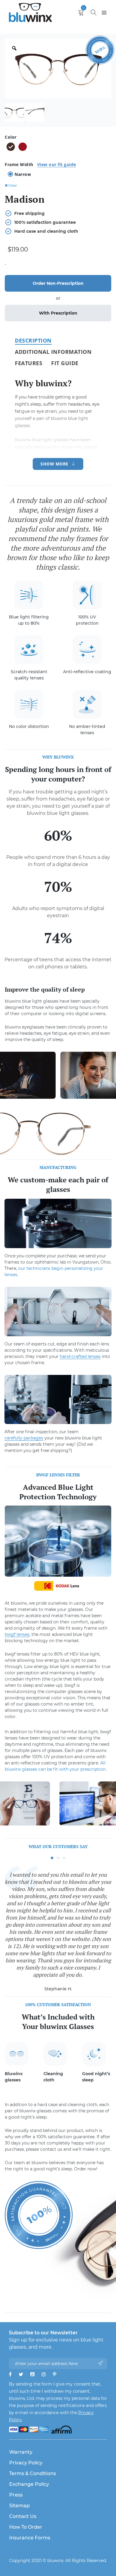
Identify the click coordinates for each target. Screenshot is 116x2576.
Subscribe (101, 2363)
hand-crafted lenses (80, 1356)
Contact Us (23, 2516)
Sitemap (19, 2506)
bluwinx (55, 2561)
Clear (13, 185)
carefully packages (24, 1438)
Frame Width (40, 164)
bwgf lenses (17, 1634)
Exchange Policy (29, 2484)
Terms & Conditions (33, 2473)
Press (16, 2495)
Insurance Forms (30, 2538)
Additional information (53, 352)
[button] (52, 1858)
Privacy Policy (26, 2463)
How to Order (26, 2527)
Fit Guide (65, 363)
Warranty (21, 2452)
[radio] (11, 147)
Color (11, 137)
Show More (54, 464)
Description (33, 340)
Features (29, 363)
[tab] (33, 340)
